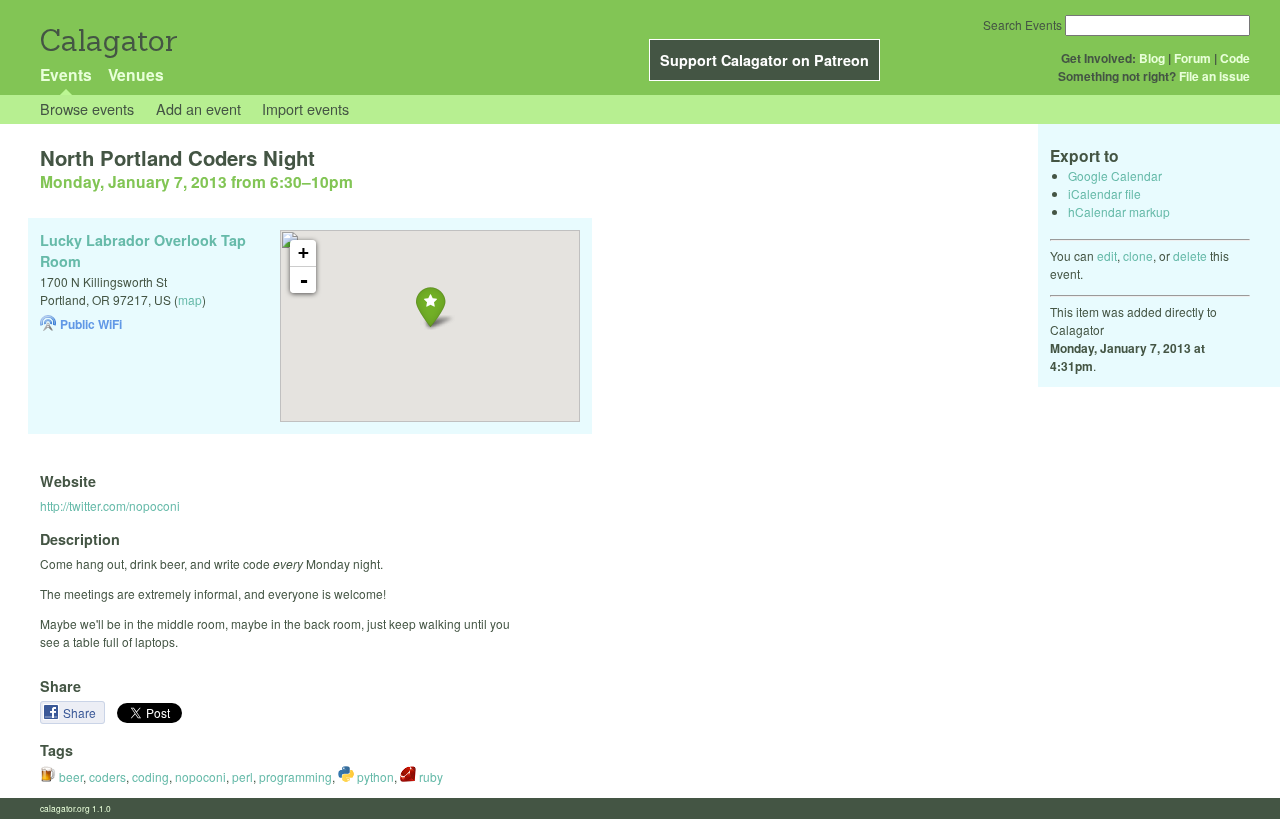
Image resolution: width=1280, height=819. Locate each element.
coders (107, 776)
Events (66, 74)
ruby (429, 776)
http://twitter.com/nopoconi (110, 505)
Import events (305, 108)
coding (150, 776)
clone (1138, 255)
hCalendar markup (1119, 211)
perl (242, 776)
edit (1107, 255)
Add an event (198, 108)
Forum (1192, 58)
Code (1235, 58)
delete (1190, 255)
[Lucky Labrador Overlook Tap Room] (430, 306)
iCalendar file (1104, 193)
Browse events (87, 108)
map (190, 299)
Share (81, 712)
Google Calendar (1115, 175)
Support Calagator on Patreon (764, 60)
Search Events (1022, 24)
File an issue (1214, 76)
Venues (136, 74)
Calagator (107, 40)
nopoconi (200, 776)
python (374, 776)
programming (295, 776)
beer (69, 776)
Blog (1152, 58)
